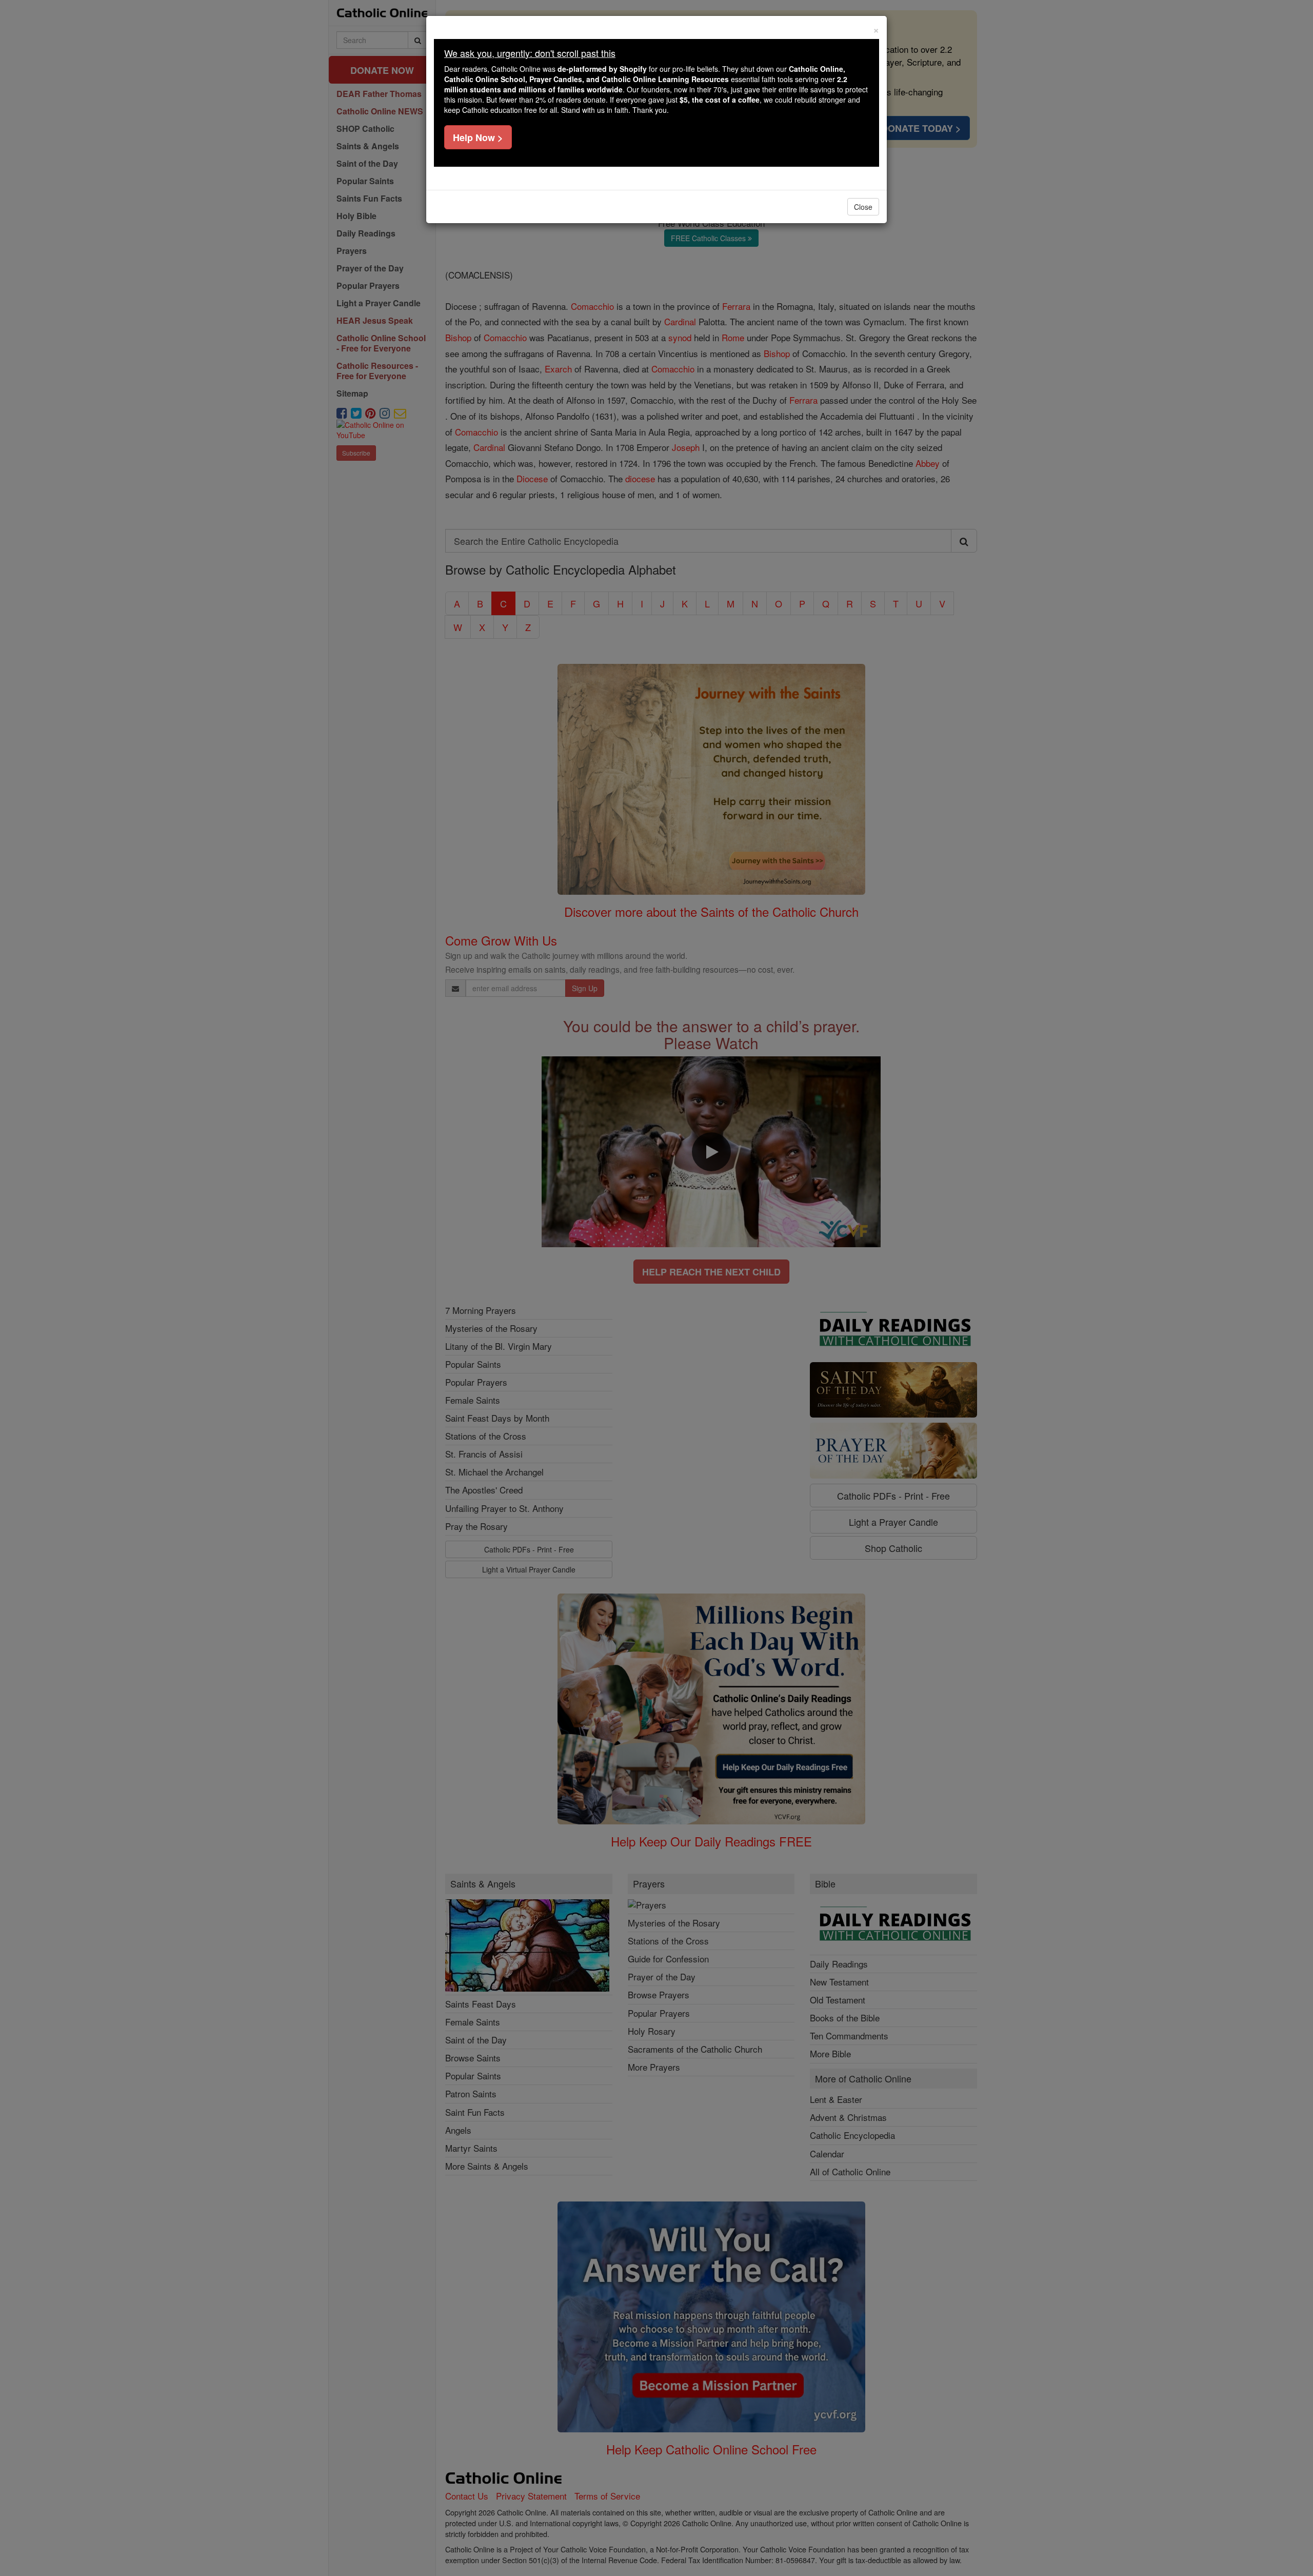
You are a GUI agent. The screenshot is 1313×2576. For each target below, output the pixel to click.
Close (863, 207)
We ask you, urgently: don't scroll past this (530, 53)
